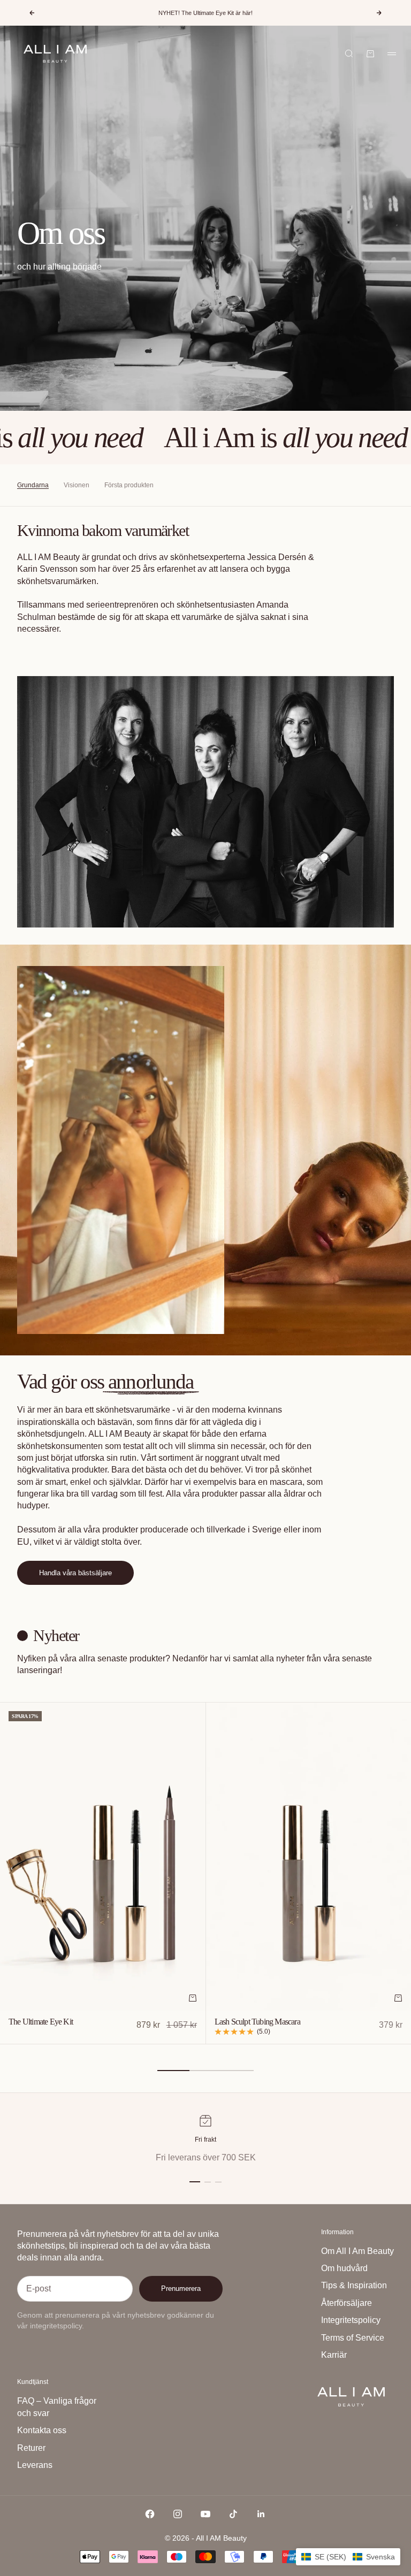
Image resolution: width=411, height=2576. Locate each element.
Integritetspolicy (351, 2320)
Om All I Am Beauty (357, 2251)
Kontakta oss (42, 2430)
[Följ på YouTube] (205, 2514)
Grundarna (33, 485)
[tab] (50, 1636)
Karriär (334, 2355)
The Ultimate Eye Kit (41, 2023)
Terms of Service (353, 2338)
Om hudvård (344, 2268)
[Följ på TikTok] (233, 2514)
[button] (348, 2557)
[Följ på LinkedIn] (261, 2514)
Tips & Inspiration (354, 2285)
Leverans (35, 2465)
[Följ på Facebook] (150, 2514)
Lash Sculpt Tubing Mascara (257, 2023)
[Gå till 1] (195, 2182)
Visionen (77, 485)
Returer (31, 2448)
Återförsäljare (347, 2303)
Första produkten (129, 485)
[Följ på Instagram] (178, 2514)
